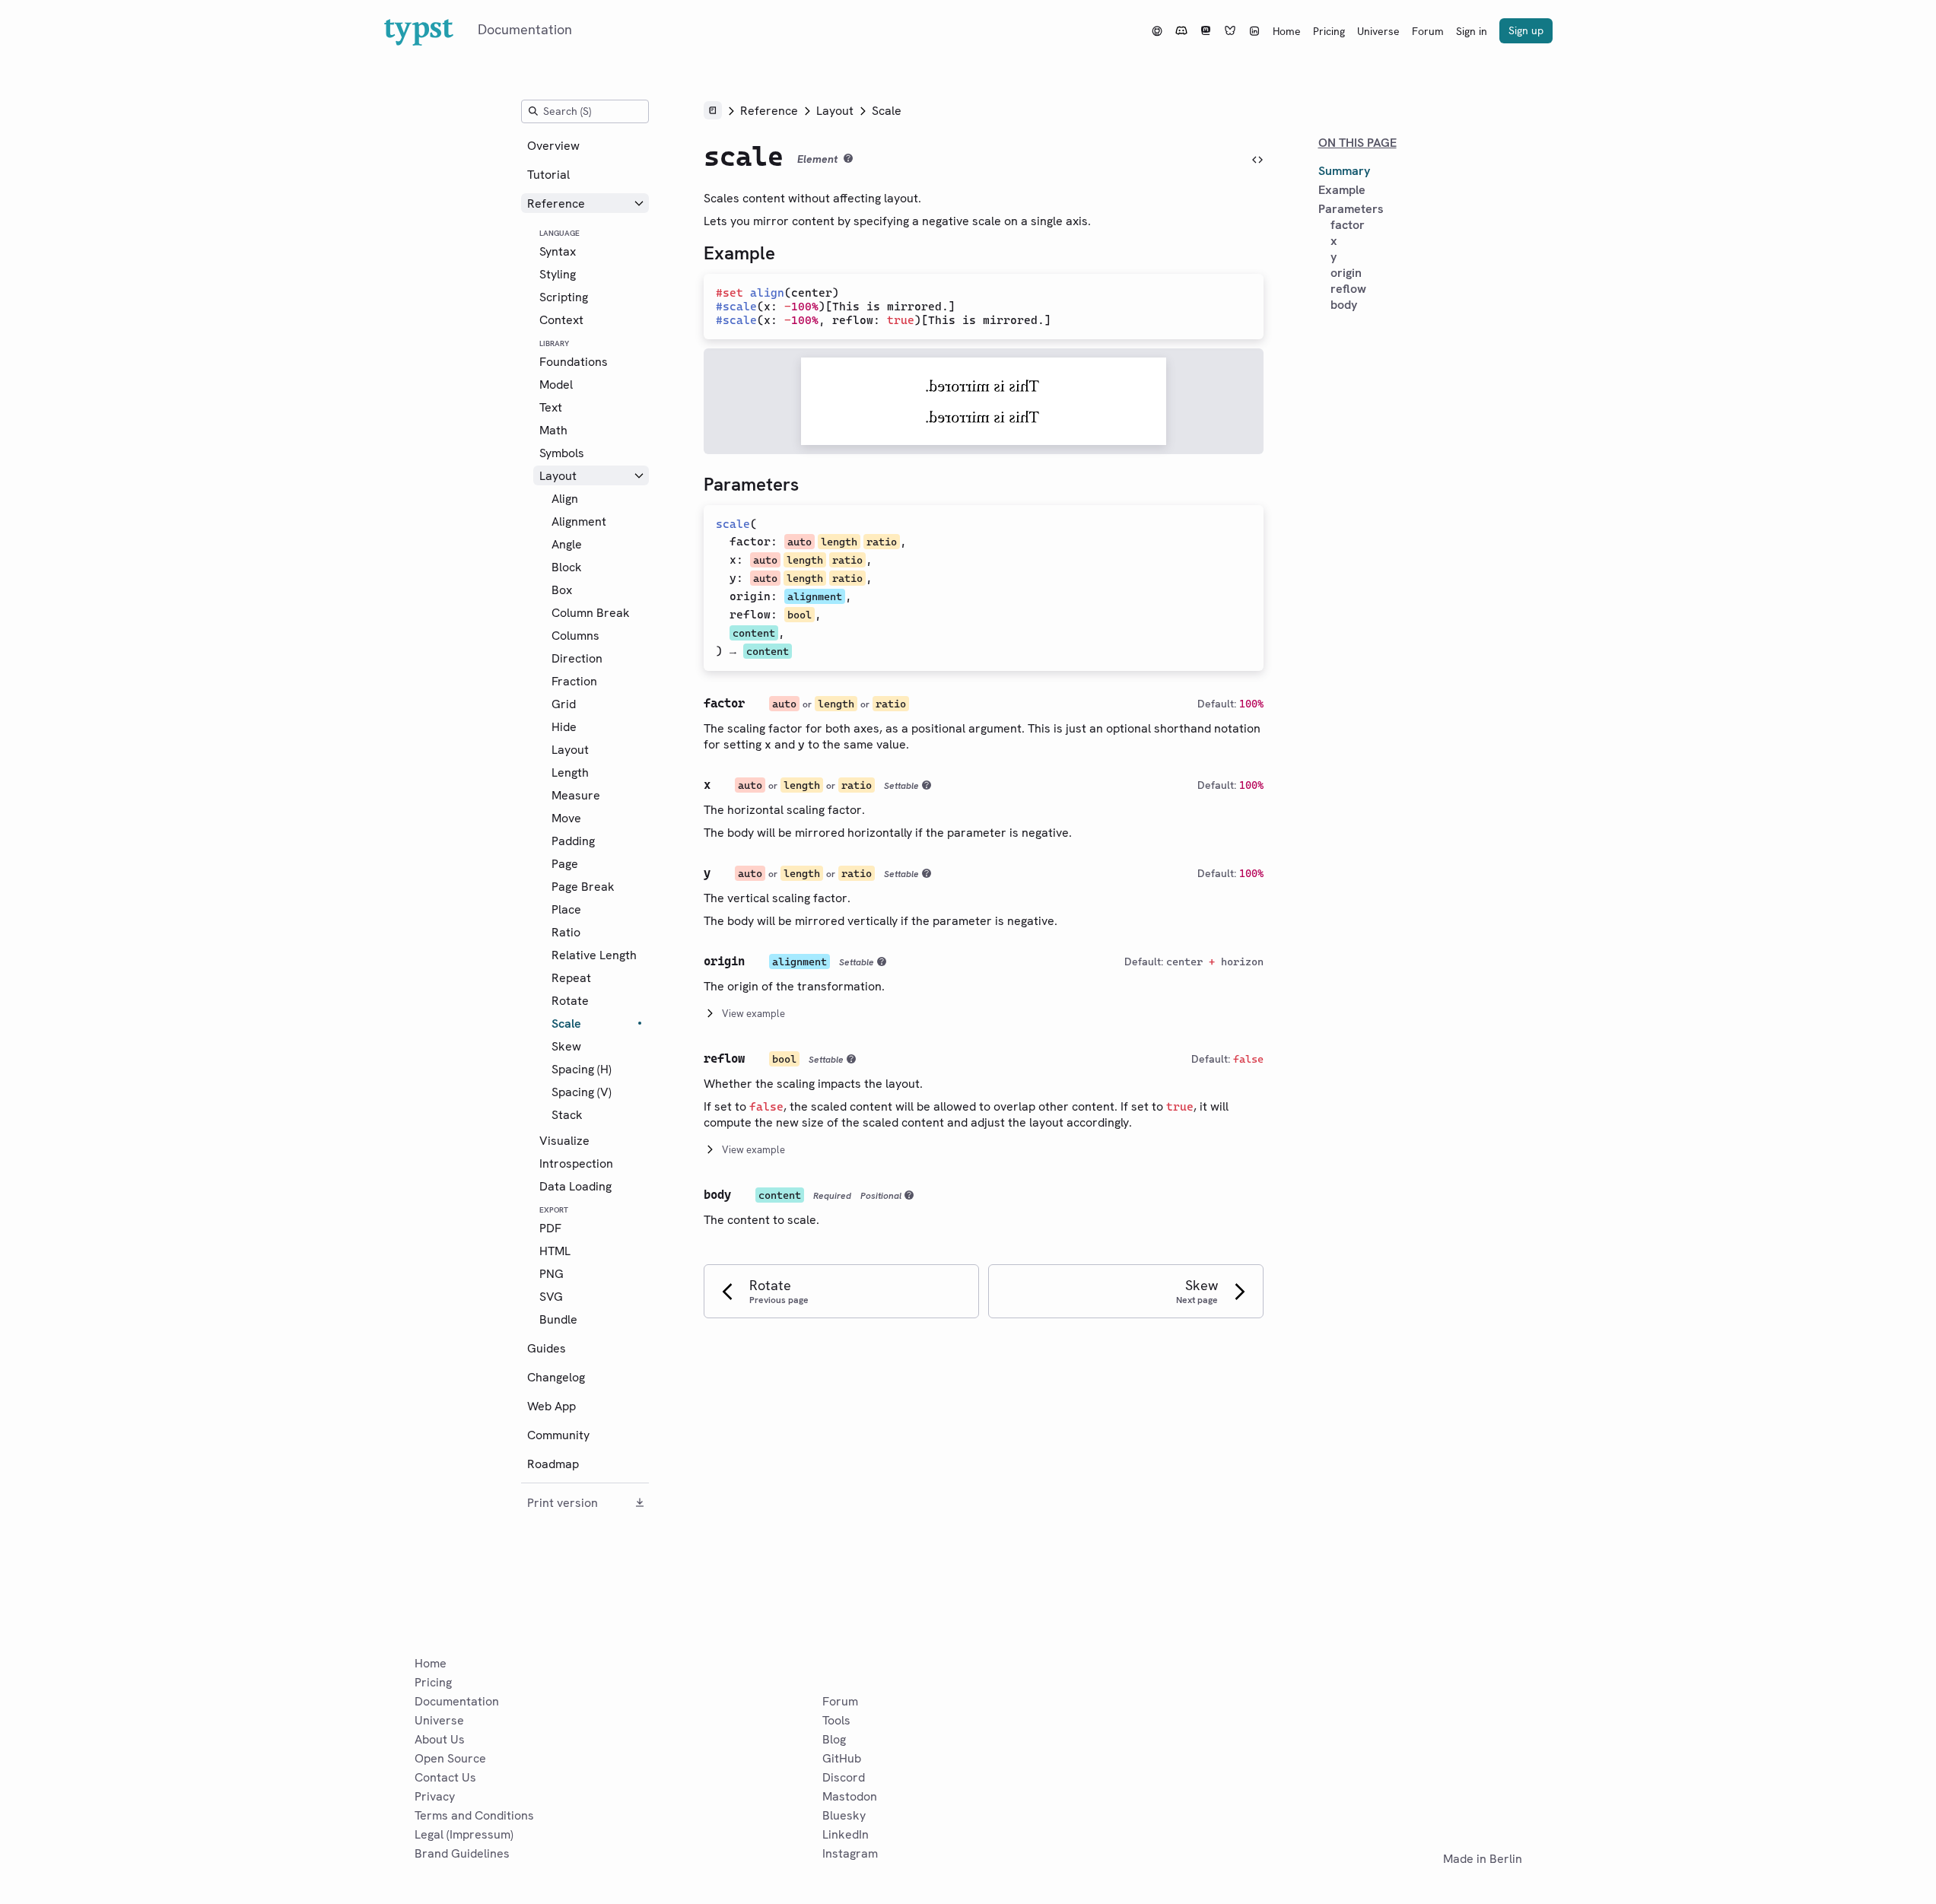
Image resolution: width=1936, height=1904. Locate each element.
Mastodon (850, 1796)
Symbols (562, 453)
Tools (836, 1720)
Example (1342, 190)
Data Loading (575, 1186)
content (754, 633)
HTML (555, 1251)
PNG (552, 1274)
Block (567, 567)
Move (566, 818)
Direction (577, 658)
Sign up (1526, 30)
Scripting (564, 297)
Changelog (556, 1377)
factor (750, 542)
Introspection (576, 1163)
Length (570, 772)
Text (551, 407)
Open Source (450, 1758)
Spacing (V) (582, 1092)
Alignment (579, 521)
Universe (1378, 31)
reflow (750, 615)
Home (1287, 31)
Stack (567, 1115)
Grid (564, 704)
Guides (547, 1348)
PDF (550, 1228)
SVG (551, 1297)
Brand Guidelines (462, 1853)
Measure (576, 795)
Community (558, 1435)
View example (753, 1014)
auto (800, 542)
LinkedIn (846, 1834)
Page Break (583, 887)
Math (553, 430)
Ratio (566, 932)
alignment (815, 596)
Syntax (558, 251)
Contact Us (445, 1777)
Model (556, 385)
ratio (882, 542)
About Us (440, 1739)
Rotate (570, 1001)
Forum (1428, 31)
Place (566, 909)
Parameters (1351, 209)
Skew (566, 1046)
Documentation (457, 1701)
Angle (567, 544)
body (1344, 305)
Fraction (574, 681)
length (839, 542)
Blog (834, 1739)
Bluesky (844, 1815)
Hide (564, 727)
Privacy (435, 1796)
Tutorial (548, 175)
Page (565, 864)
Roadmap (553, 1464)
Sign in (1472, 31)
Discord (844, 1777)
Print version (563, 1503)
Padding (573, 841)
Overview (553, 146)
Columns (575, 636)
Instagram (850, 1853)
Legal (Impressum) (464, 1834)
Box (562, 590)
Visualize (564, 1141)
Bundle (558, 1319)
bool (800, 615)
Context (561, 320)
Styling (558, 274)
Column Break (591, 613)
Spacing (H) (582, 1069)
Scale (566, 1024)
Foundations (574, 362)
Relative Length (594, 955)
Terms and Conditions (474, 1815)
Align (565, 499)
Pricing (1329, 31)
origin (750, 596)
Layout (558, 476)
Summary (1344, 171)
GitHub (842, 1758)
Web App (552, 1406)
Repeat (571, 978)
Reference (556, 203)
